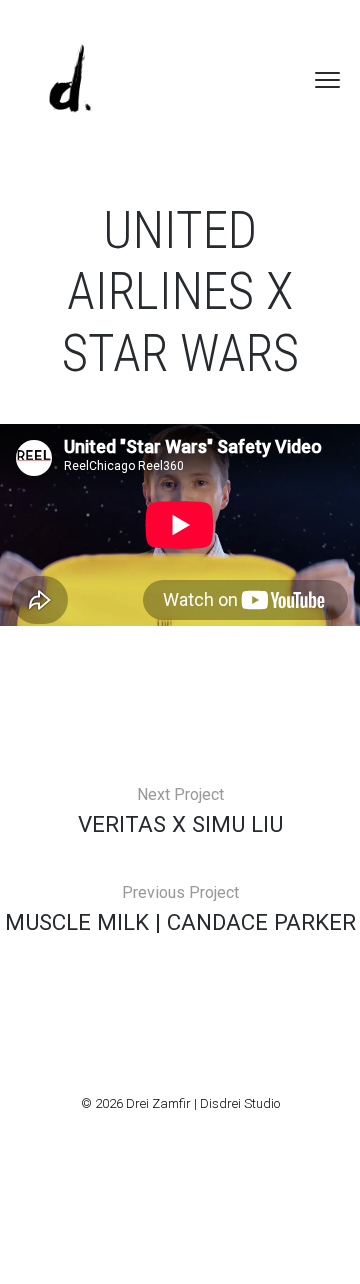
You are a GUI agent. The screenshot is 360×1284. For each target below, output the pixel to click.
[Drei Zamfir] (70, 80)
